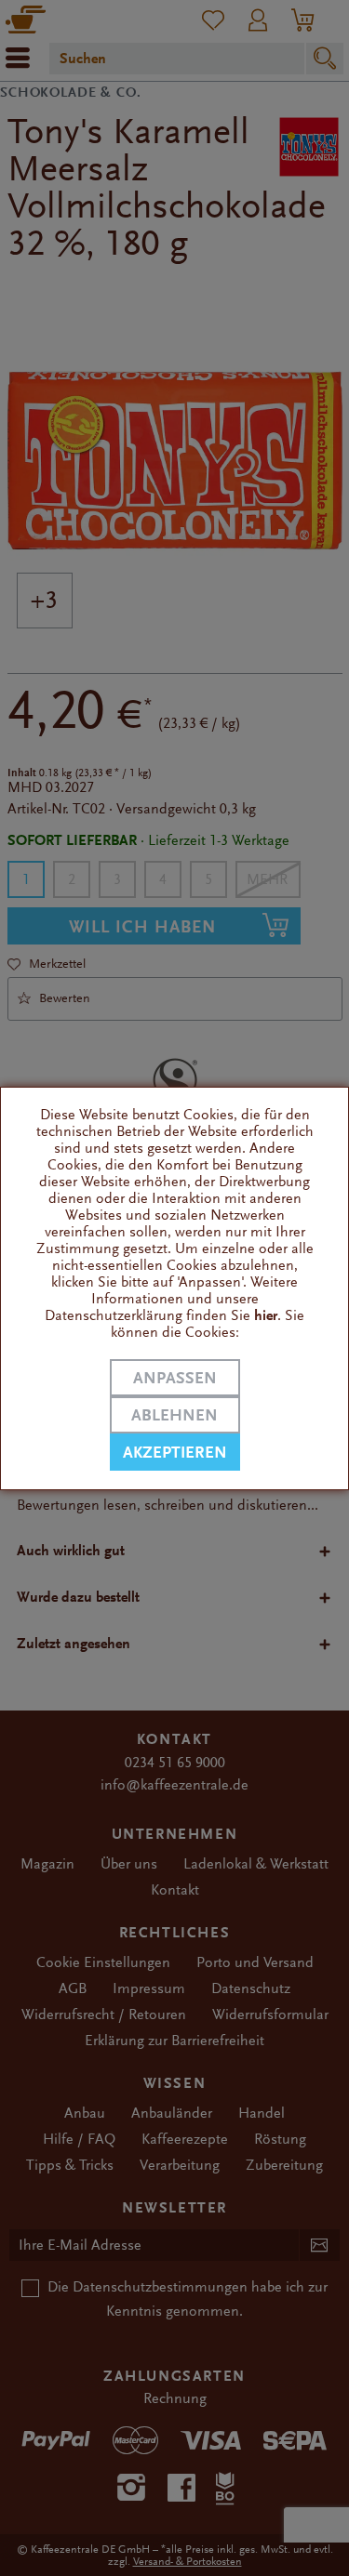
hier (266, 1315)
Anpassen (175, 1378)
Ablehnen (174, 1415)
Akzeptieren (175, 1453)
